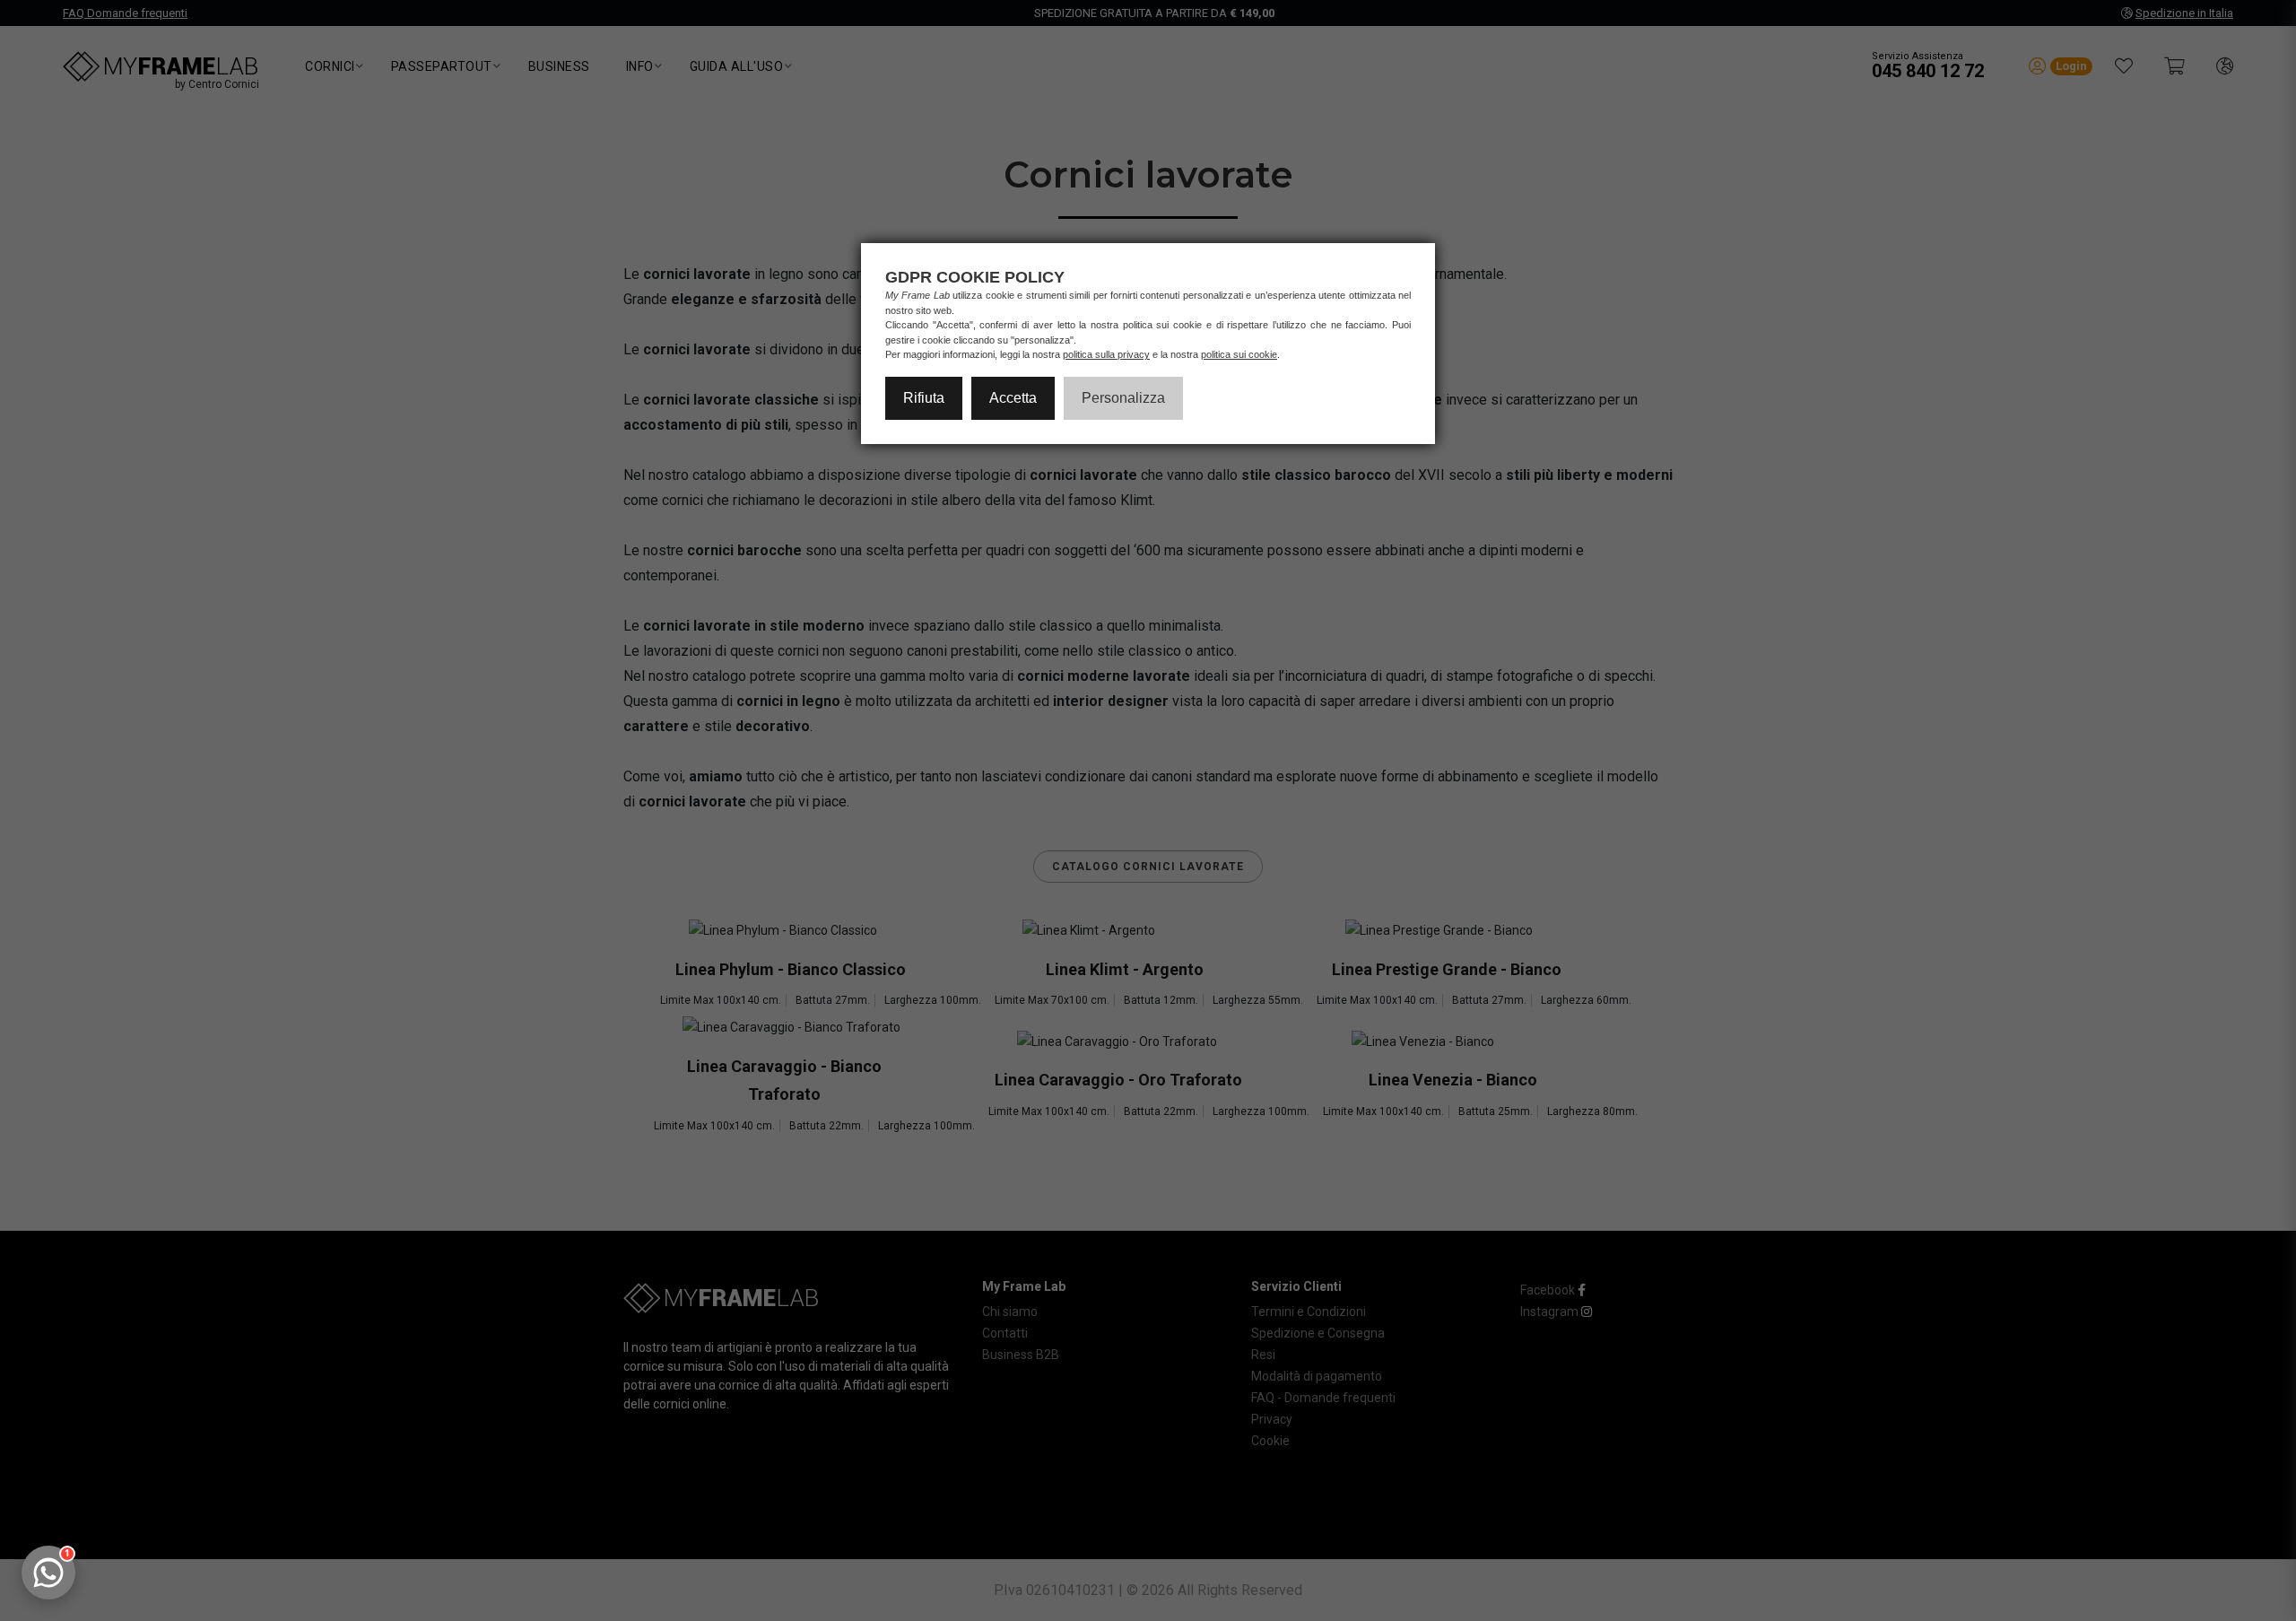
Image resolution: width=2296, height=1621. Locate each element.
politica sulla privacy (1106, 354)
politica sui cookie (1239, 354)
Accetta (1013, 398)
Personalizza (1123, 398)
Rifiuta (924, 398)
